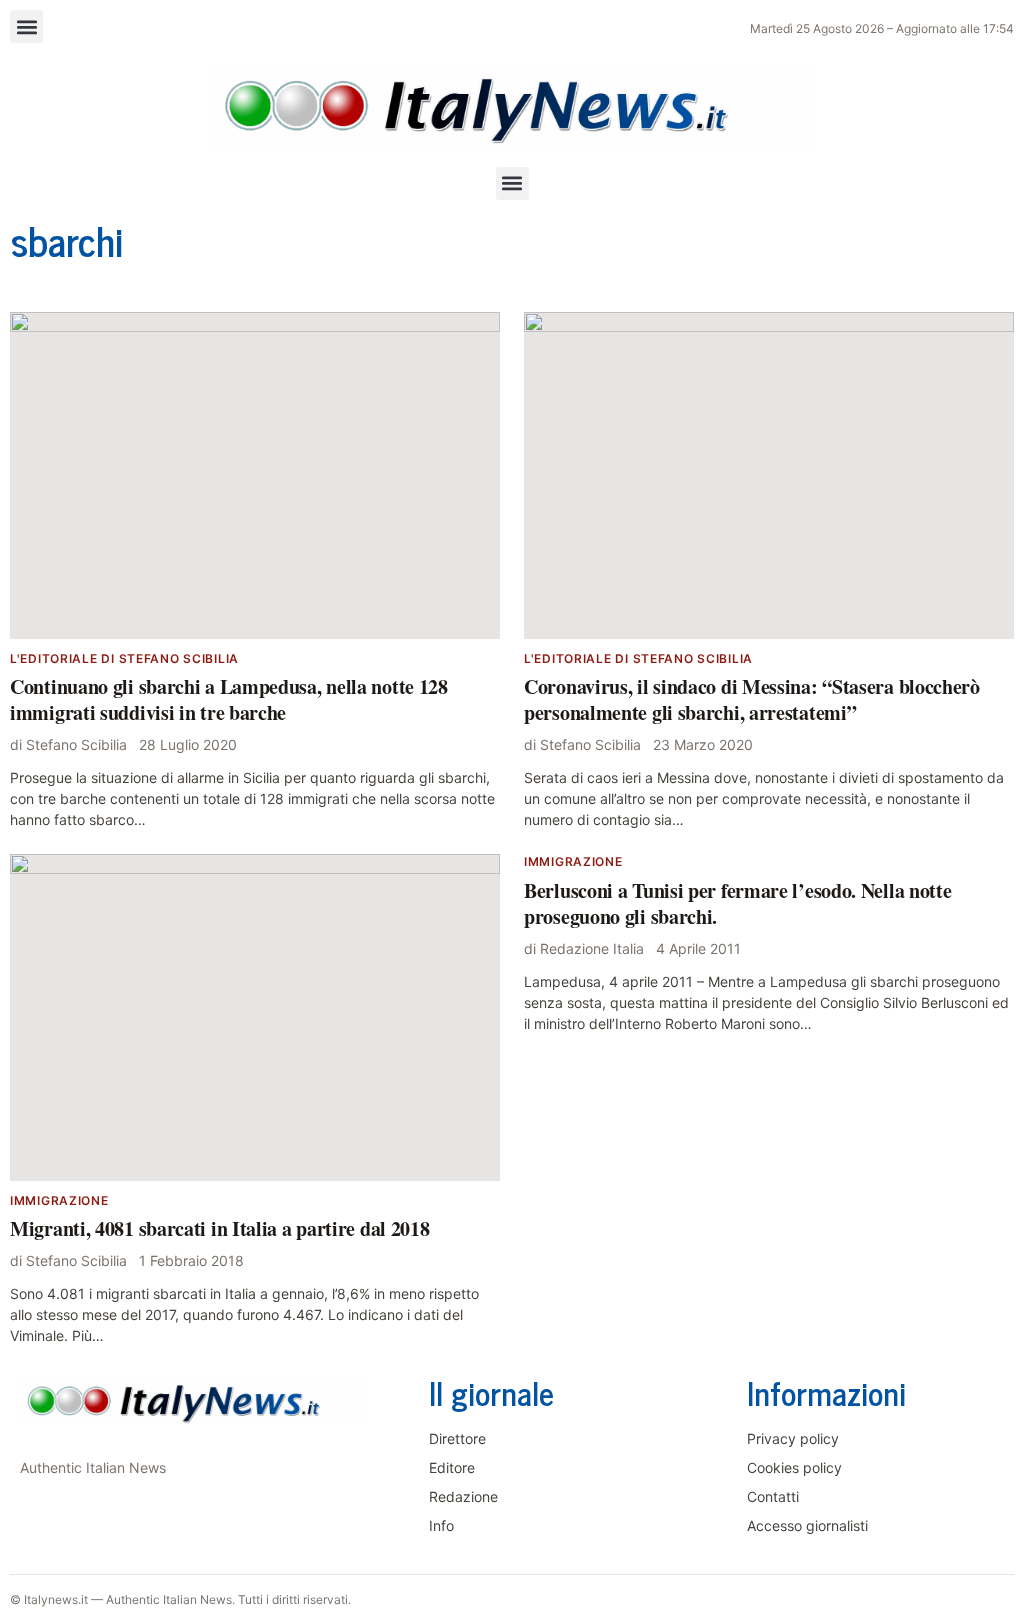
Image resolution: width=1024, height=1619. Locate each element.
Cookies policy (794, 1467)
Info (441, 1525)
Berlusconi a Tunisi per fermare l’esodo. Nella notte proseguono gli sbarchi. (737, 903)
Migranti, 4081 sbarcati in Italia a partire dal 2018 (219, 1228)
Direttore (457, 1438)
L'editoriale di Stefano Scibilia (124, 658)
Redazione (463, 1496)
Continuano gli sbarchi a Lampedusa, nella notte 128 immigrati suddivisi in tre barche (229, 699)
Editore (452, 1467)
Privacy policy (793, 1438)
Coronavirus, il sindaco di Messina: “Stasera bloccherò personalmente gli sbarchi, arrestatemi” (752, 699)
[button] (26, 26)
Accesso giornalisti (807, 1525)
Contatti (773, 1496)
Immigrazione (59, 1200)
